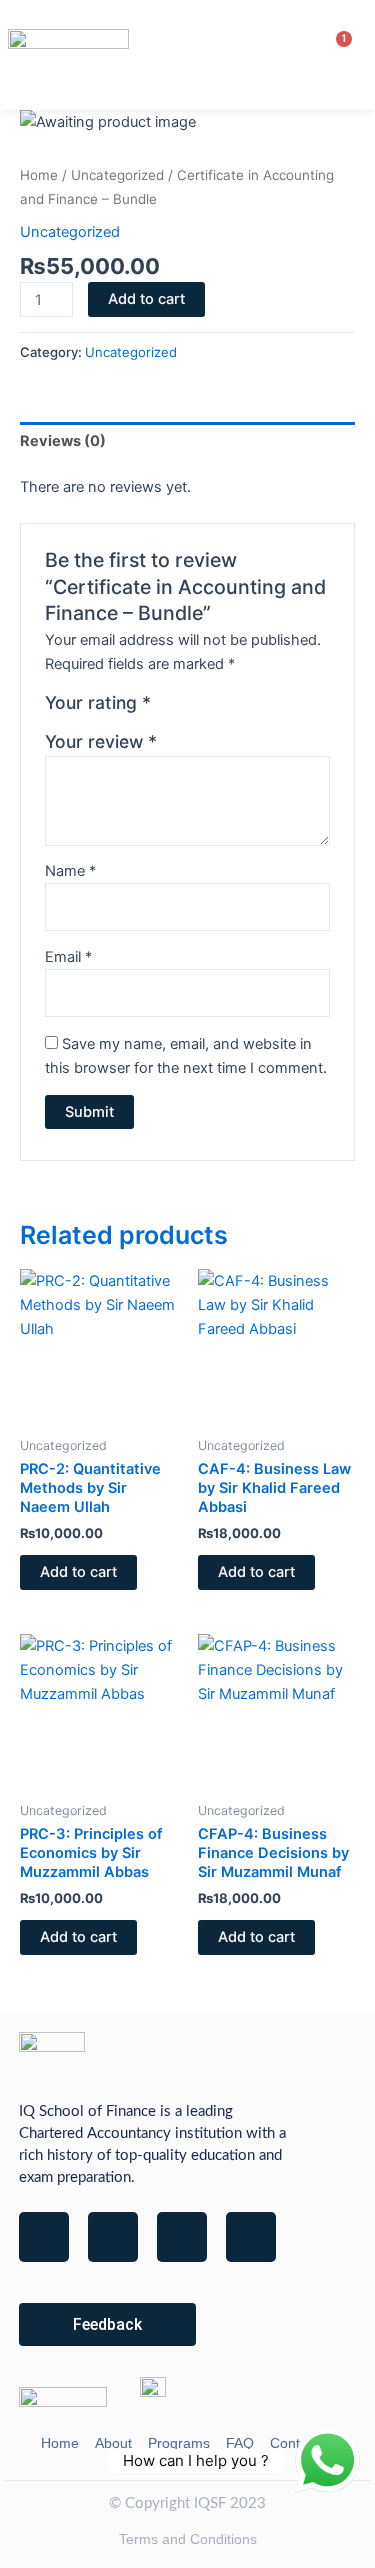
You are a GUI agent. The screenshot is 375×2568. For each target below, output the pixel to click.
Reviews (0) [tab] (63, 441)
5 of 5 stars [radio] (255, 708)
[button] (302, 54)
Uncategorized (117, 175)
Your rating (98, 702)
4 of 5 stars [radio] (234, 708)
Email (68, 957)
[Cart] (332, 54)
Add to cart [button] (78, 1572)
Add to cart (146, 299)
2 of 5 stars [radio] (191, 708)
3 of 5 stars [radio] (212, 708)
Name (70, 871)
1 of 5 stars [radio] (169, 708)
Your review (101, 741)
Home (39, 175)
